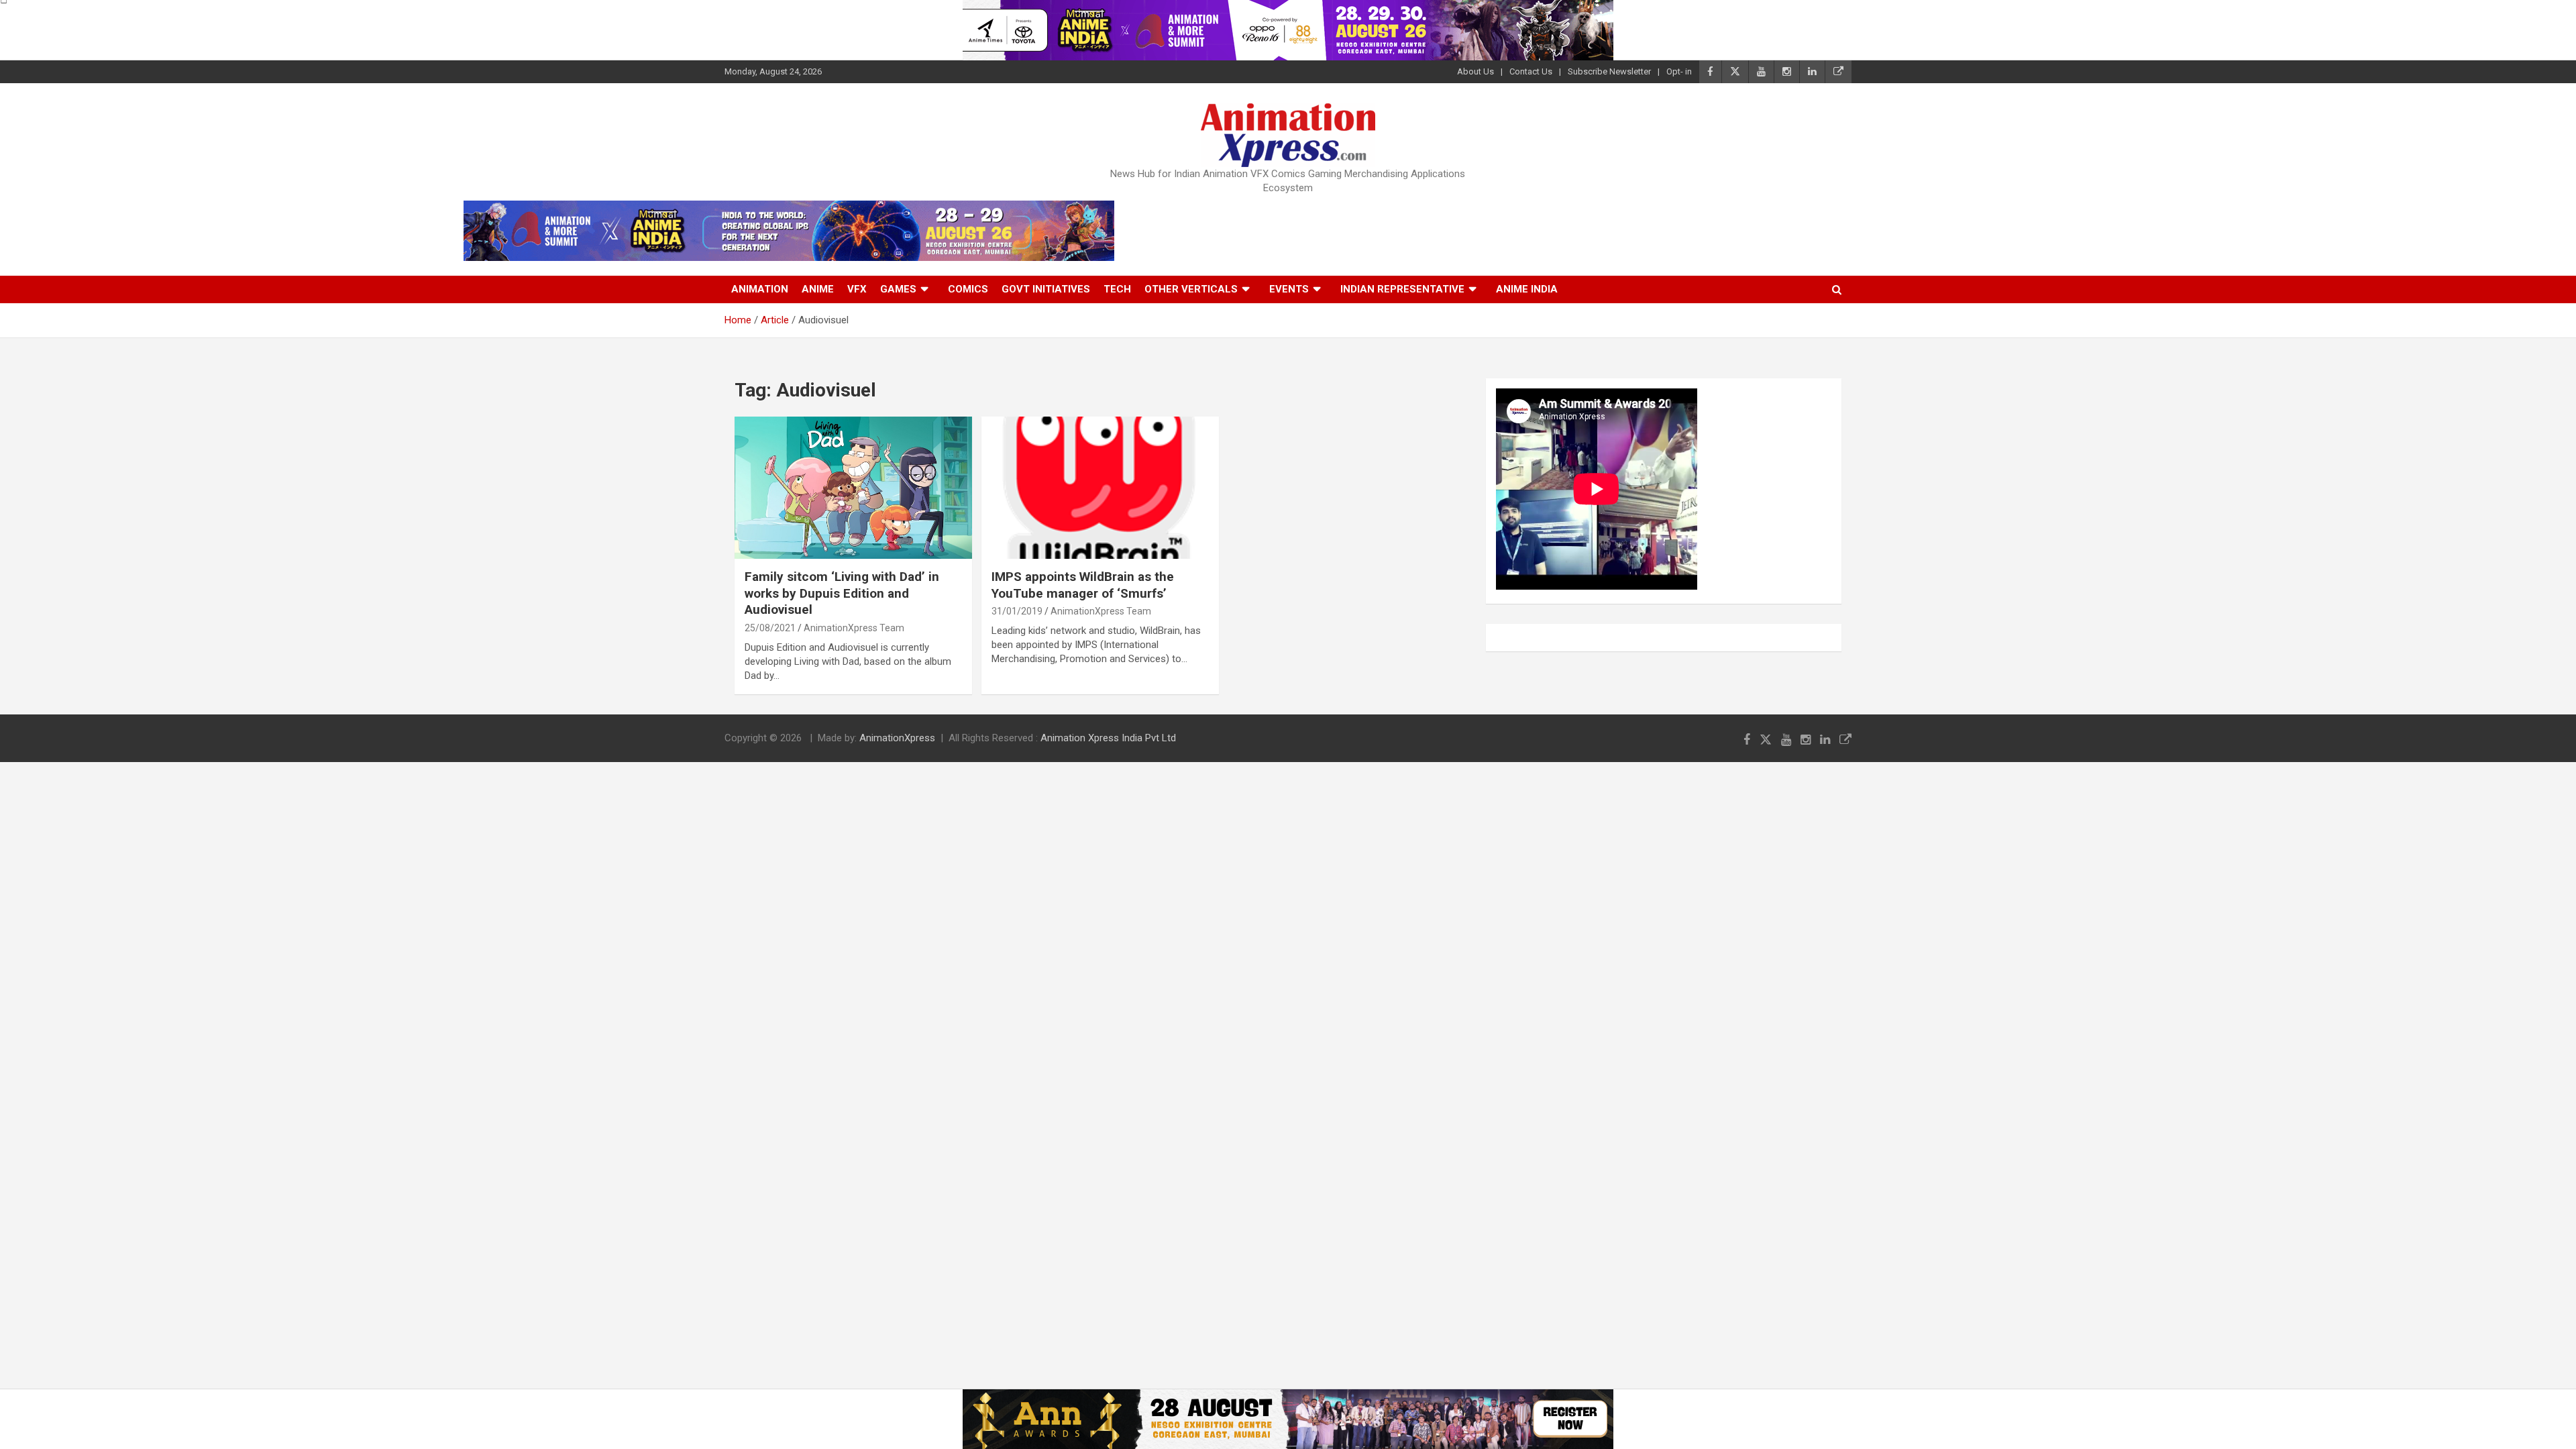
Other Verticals (1191, 289)
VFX (857, 289)
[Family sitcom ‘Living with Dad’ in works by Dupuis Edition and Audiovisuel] (853, 488)
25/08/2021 (770, 628)
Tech (1117, 289)
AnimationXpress (897, 738)
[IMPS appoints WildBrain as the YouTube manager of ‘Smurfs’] (1100, 488)
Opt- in (1679, 71)
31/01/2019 (1017, 611)
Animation (760, 289)
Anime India (1527, 289)
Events (1289, 289)
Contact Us (1531, 71)
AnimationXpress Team (854, 628)
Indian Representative (1402, 289)
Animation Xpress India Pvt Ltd (1108, 738)
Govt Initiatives (1046, 289)
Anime (818, 289)
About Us (1475, 71)
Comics (968, 289)
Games (898, 289)
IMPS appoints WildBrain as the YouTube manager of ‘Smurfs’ (1083, 585)
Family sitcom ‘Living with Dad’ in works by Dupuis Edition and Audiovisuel (842, 593)
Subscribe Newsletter (1609, 71)
